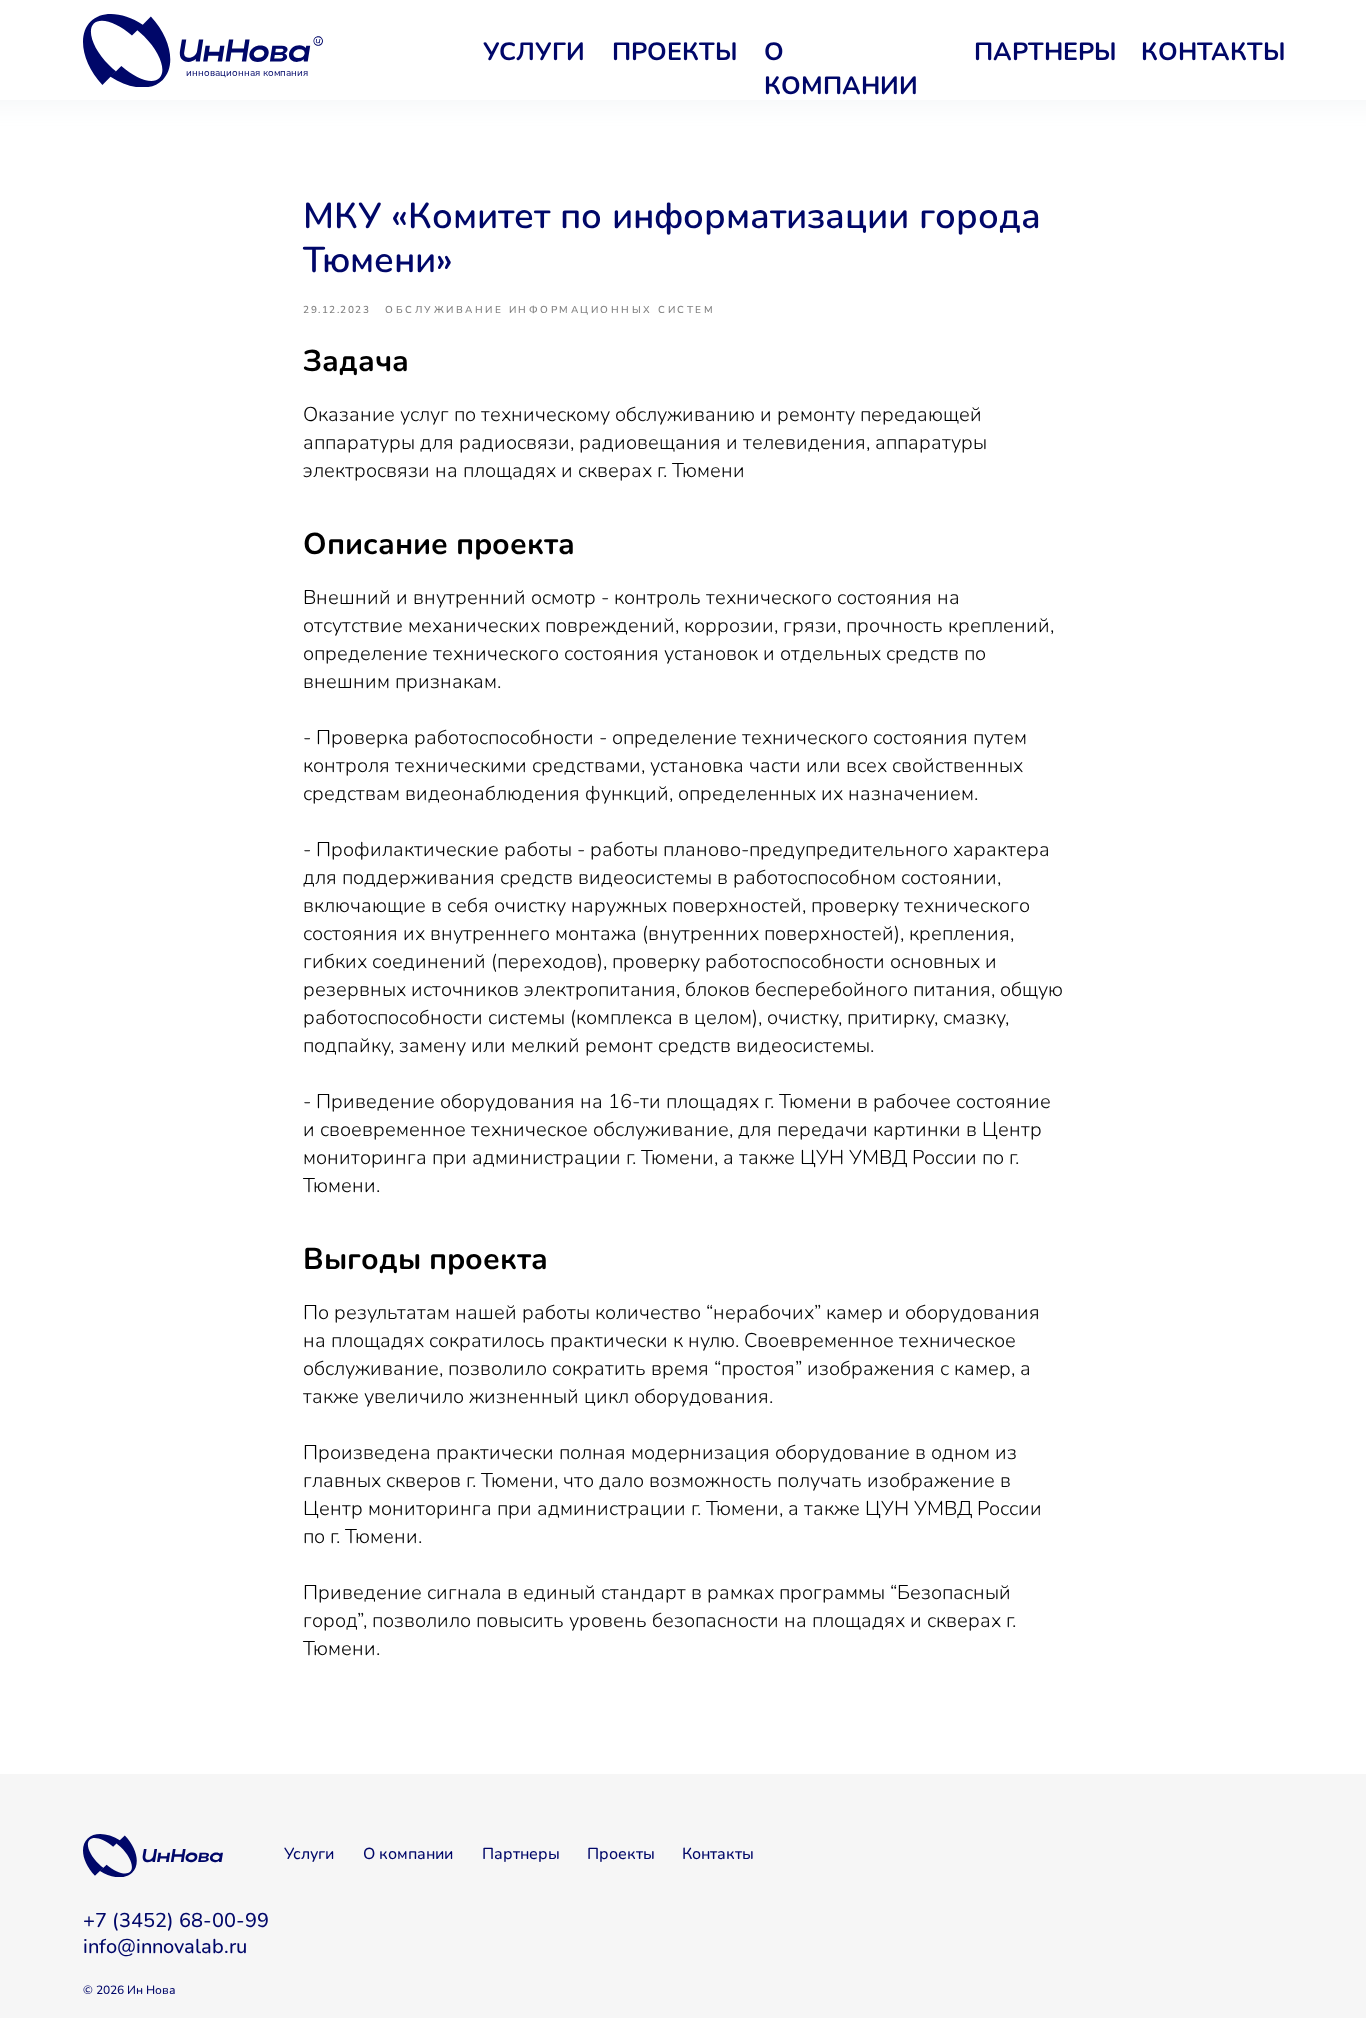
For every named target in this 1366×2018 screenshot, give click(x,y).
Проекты (621, 1854)
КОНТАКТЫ (1213, 52)
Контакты (718, 1854)
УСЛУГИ (534, 52)
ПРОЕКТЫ (675, 52)
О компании (408, 1854)
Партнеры (521, 1854)
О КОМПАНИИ (841, 69)
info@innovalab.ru (165, 1946)
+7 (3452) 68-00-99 (176, 1920)
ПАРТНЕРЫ (1045, 52)
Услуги (309, 1854)
